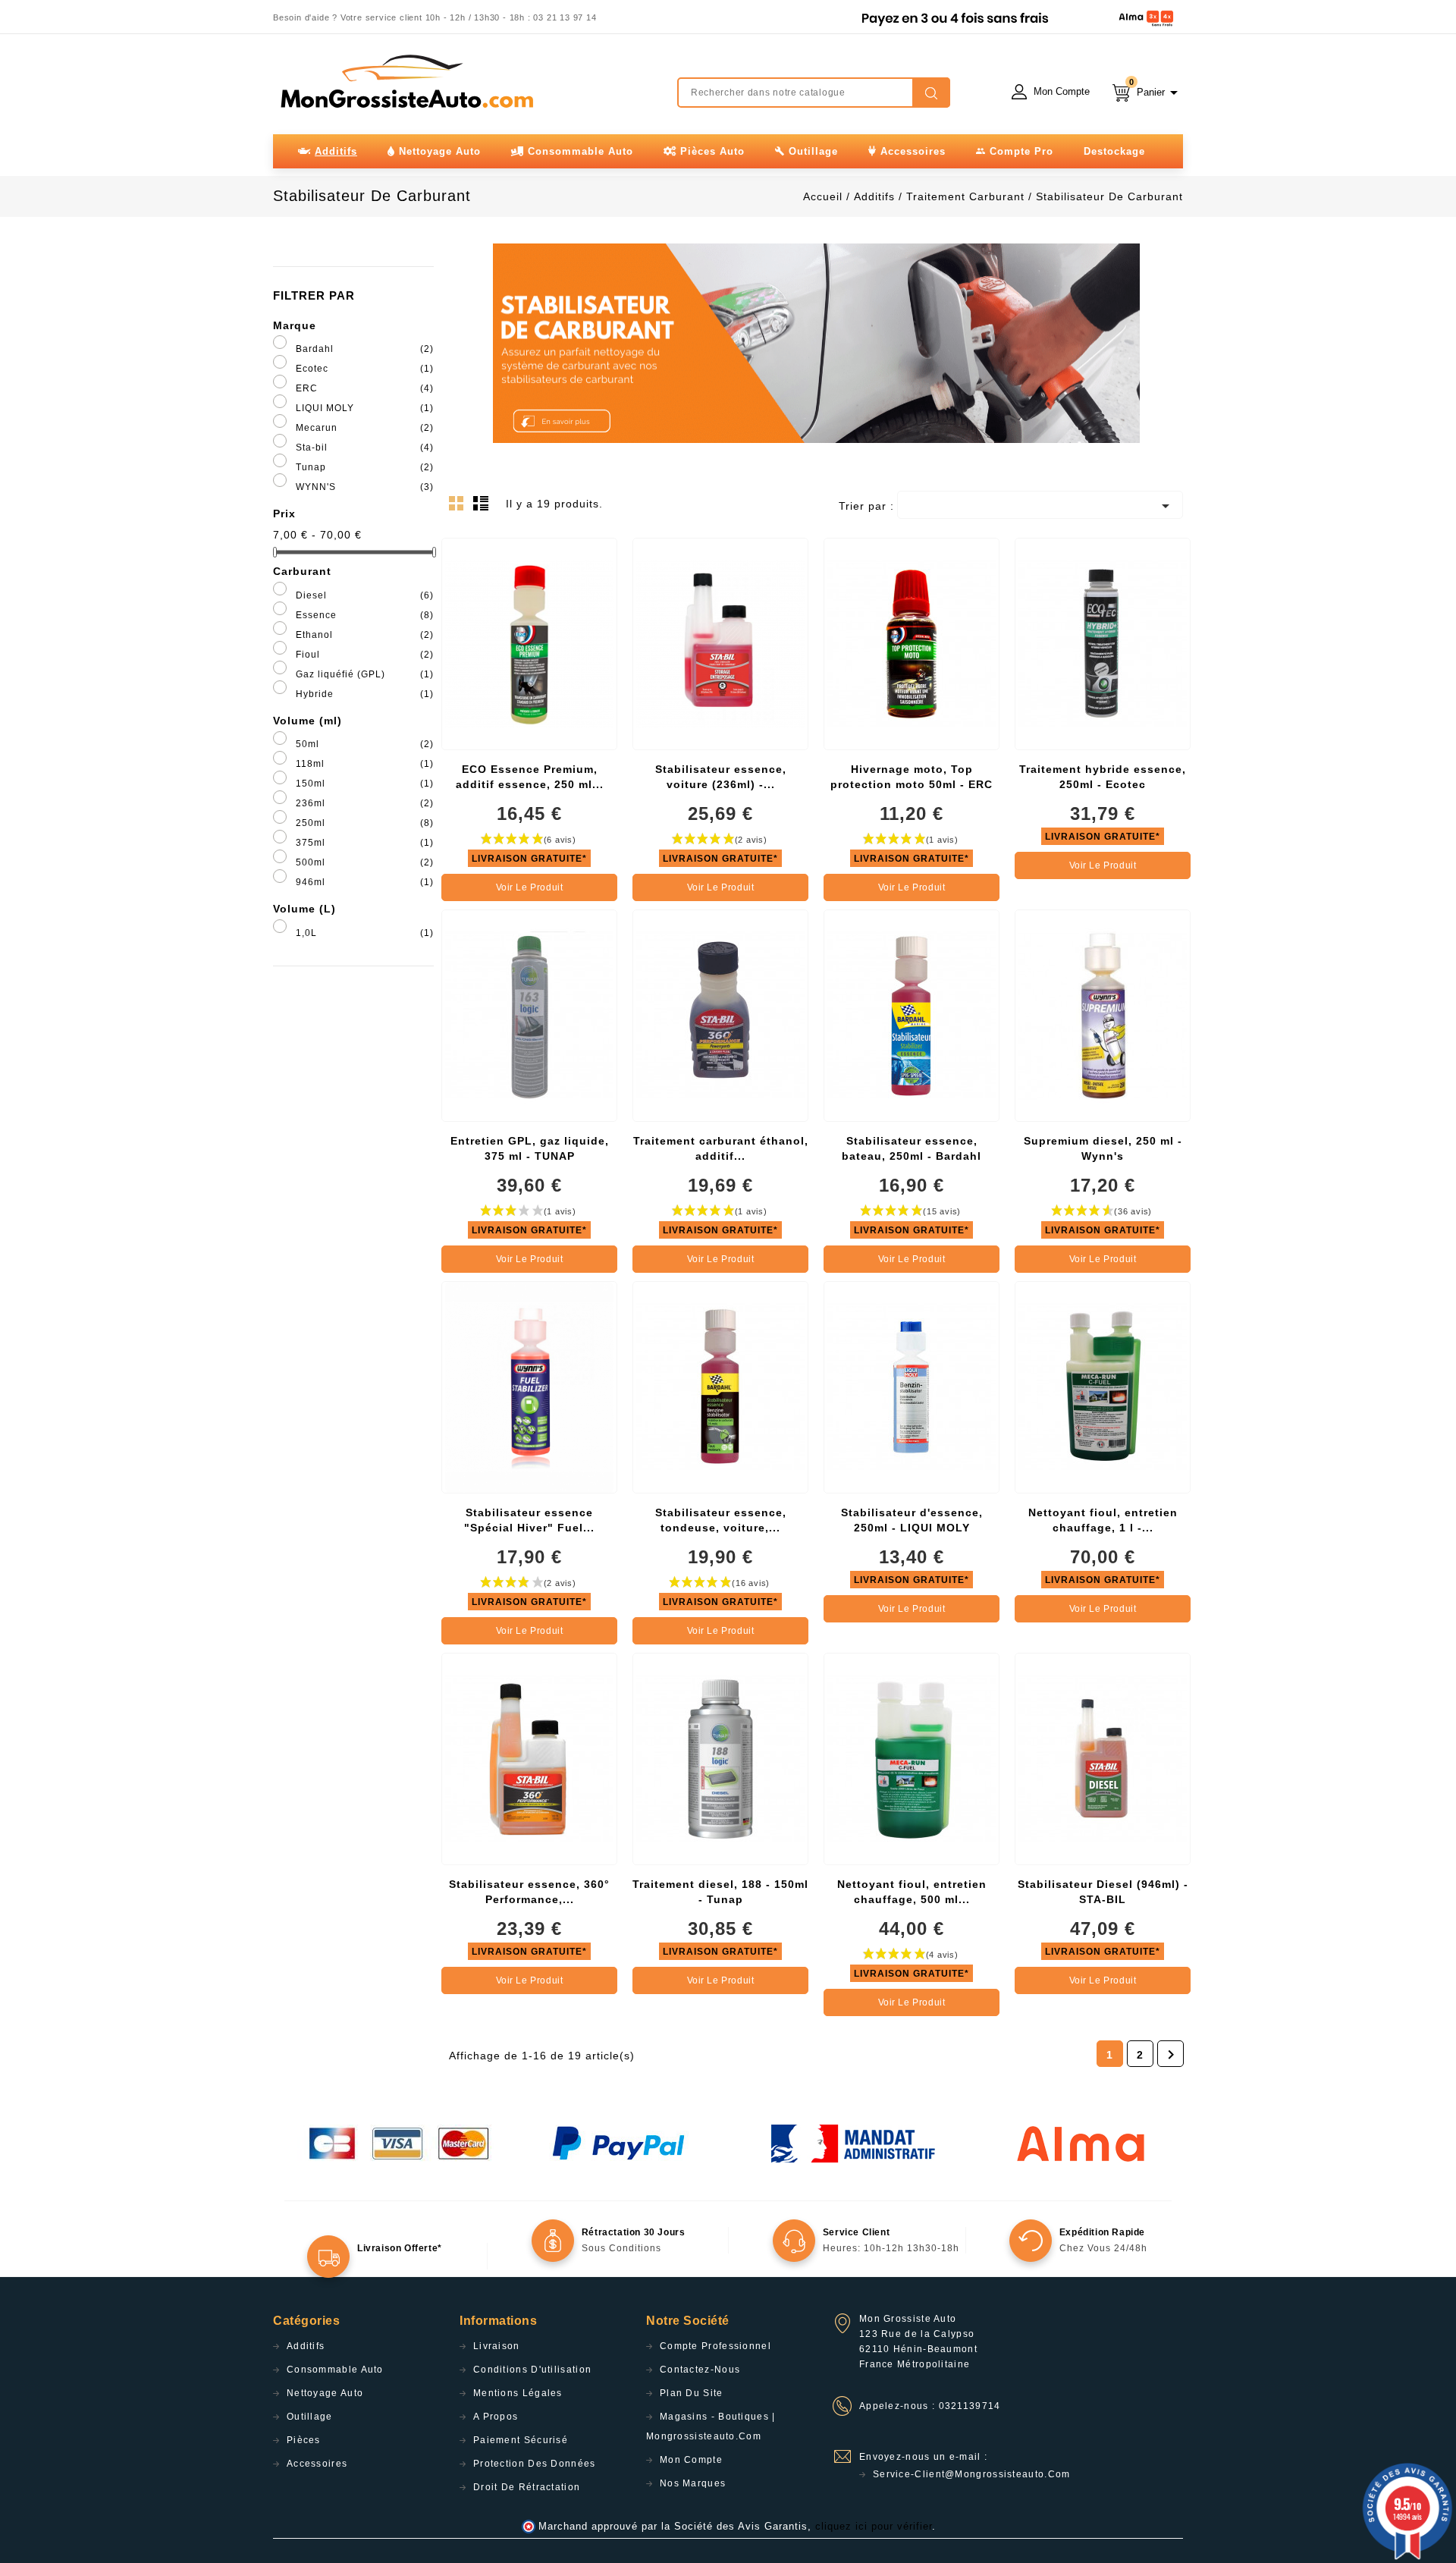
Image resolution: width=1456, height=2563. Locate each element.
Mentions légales (518, 2393)
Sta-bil (365, 448)
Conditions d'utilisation (532, 2370)
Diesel (365, 595)
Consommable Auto (335, 2370)
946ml (365, 882)
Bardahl (365, 349)
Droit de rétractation (527, 2487)
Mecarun (365, 428)
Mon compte (691, 2460)
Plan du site (692, 2393)
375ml (365, 843)
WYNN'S (365, 487)
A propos (496, 2417)
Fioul (365, 655)
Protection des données (535, 2464)
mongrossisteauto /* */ (406, 81)
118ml (365, 764)
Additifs (306, 2346)
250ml (365, 823)
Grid (460, 507)
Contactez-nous (700, 2370)
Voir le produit (530, 887)
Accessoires (317, 2464)
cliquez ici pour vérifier (874, 2527)
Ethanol (365, 635)
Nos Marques (693, 2483)
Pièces (304, 2440)
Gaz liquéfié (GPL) (365, 674)
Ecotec (365, 369)
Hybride (365, 694)
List (483, 507)
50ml (365, 744)
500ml (365, 862)
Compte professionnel (715, 2346)
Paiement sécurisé (521, 2440)
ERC (365, 388)
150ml (365, 784)
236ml (365, 803)
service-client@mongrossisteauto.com (972, 2474)
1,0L (365, 933)
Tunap (365, 467)
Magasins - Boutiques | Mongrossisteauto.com (711, 2426)
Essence (365, 615)
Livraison (497, 2346)
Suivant (1171, 2055)
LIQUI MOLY (365, 408)
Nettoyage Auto (325, 2393)
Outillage (310, 2417)
